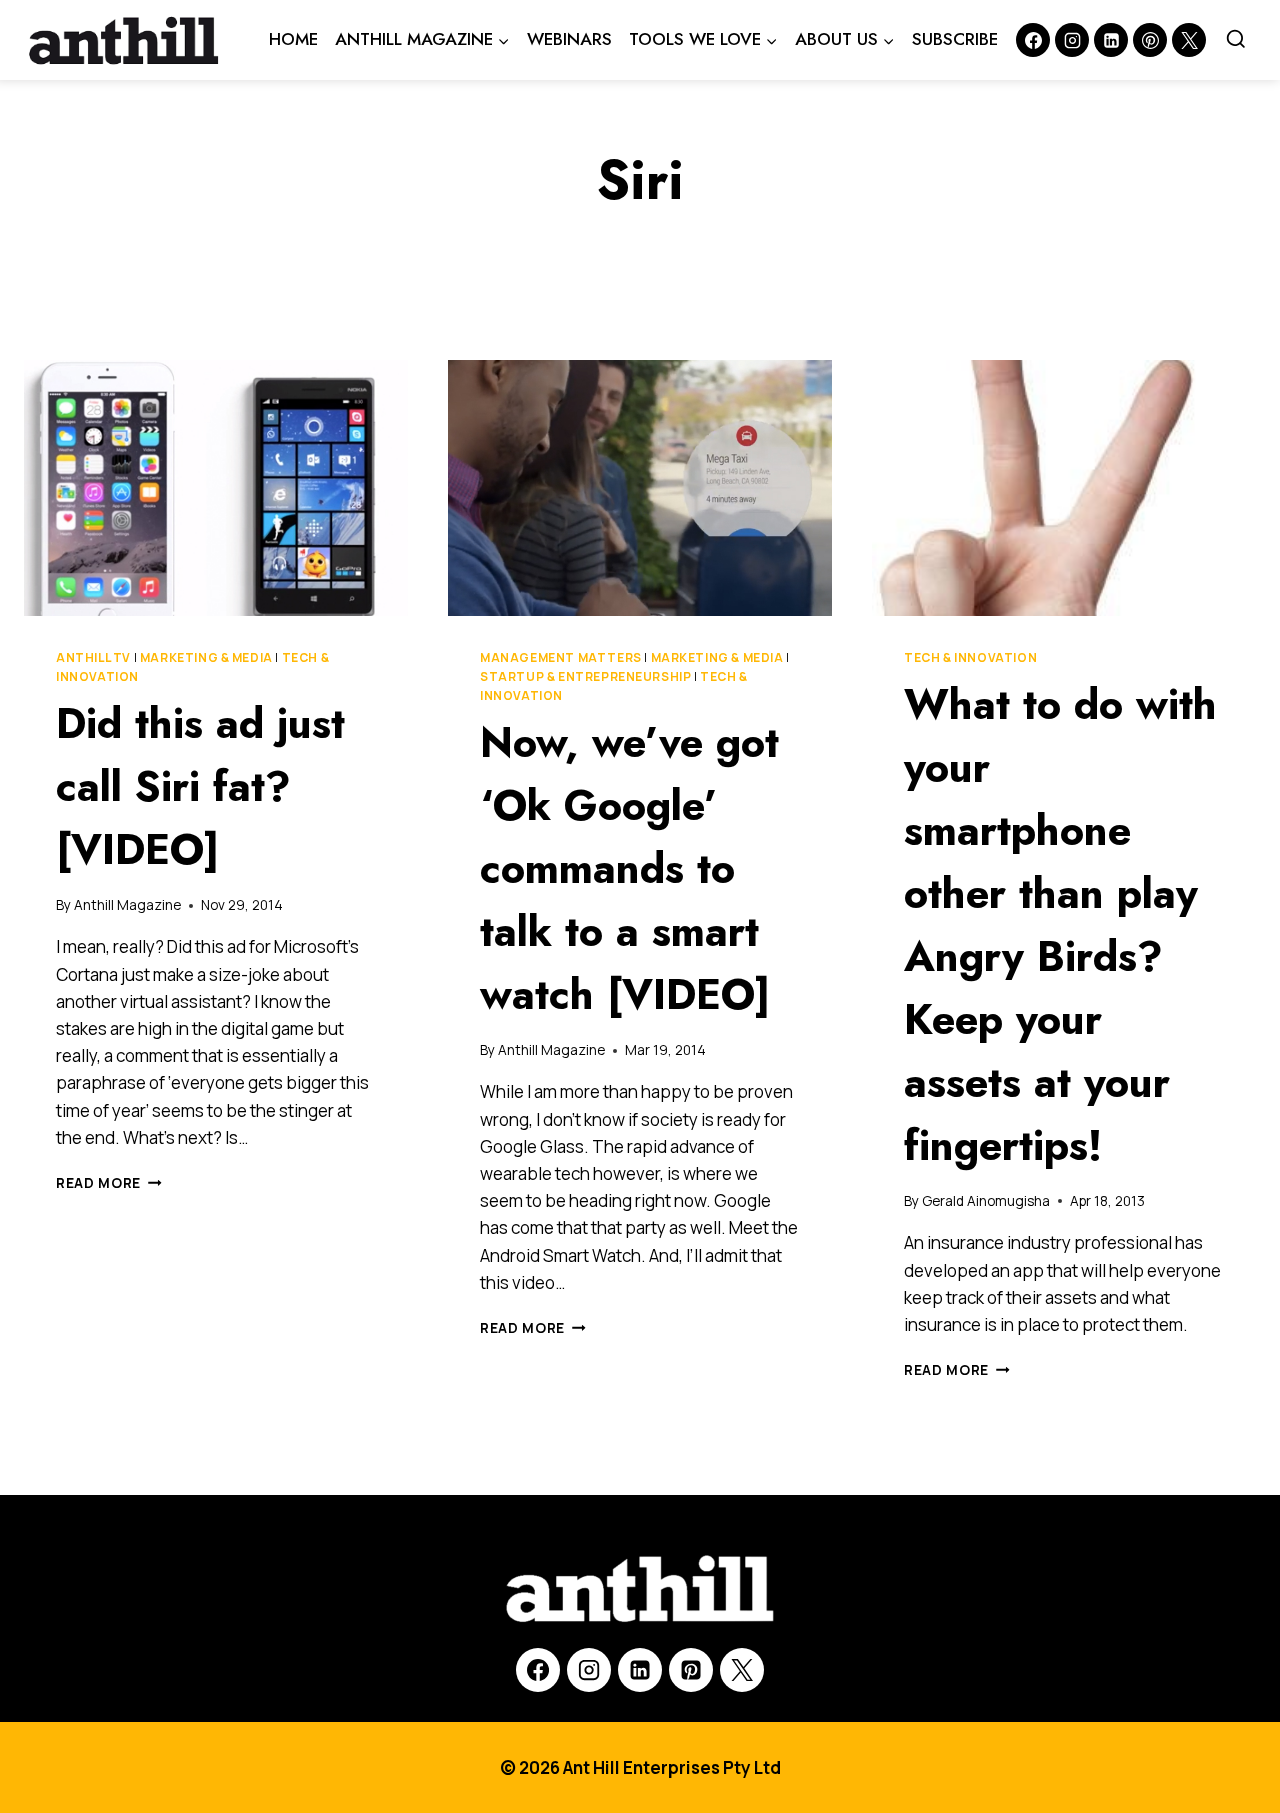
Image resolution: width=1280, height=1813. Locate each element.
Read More (109, 1183)
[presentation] (216, 488)
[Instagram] (1072, 40)
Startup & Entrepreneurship (585, 676)
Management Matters (561, 657)
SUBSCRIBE (955, 39)
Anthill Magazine (127, 905)
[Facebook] (1033, 40)
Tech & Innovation (970, 657)
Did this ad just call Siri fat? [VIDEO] (200, 786)
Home (293, 39)
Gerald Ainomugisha (986, 1201)
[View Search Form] (1236, 40)
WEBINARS (569, 39)
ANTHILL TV (93, 657)
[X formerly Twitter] (1189, 40)
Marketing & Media (206, 657)
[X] (742, 1670)
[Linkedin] (1111, 40)
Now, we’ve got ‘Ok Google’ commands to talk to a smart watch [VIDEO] (629, 868)
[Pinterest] (1150, 40)
